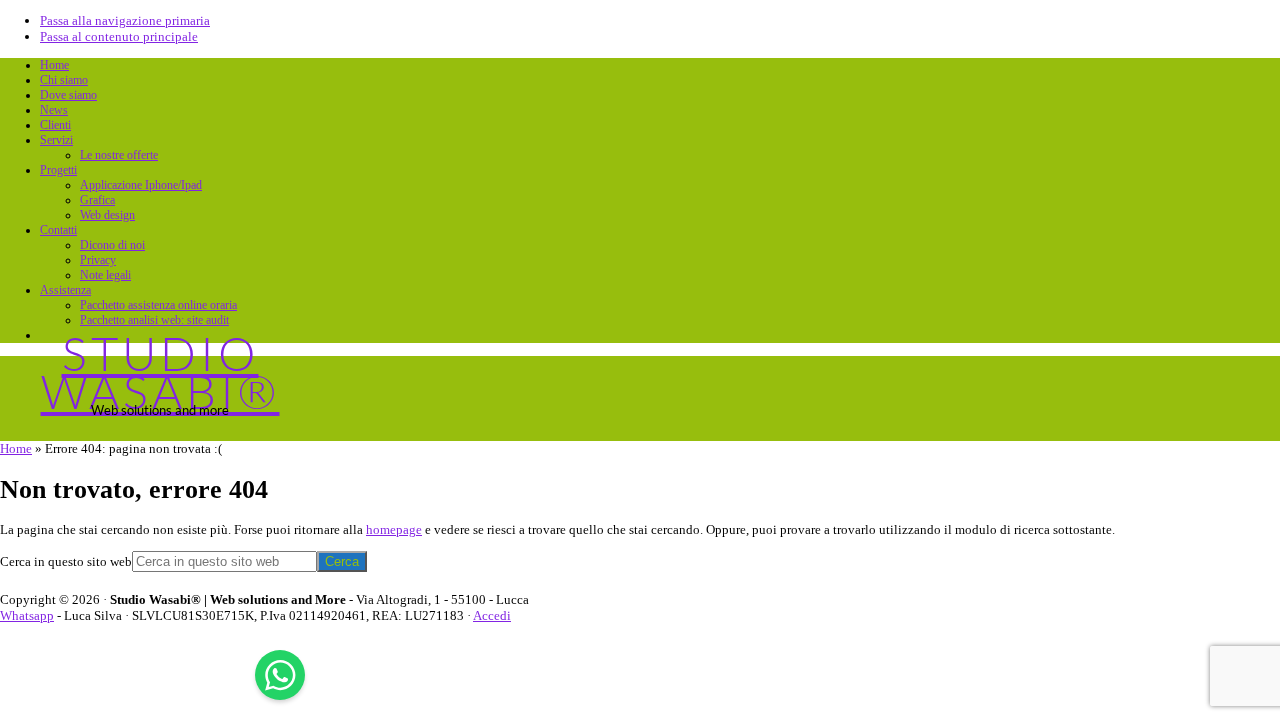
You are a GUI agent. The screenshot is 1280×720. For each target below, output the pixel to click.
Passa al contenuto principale (119, 36)
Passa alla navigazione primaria (125, 20)
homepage (394, 529)
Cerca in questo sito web (66, 561)
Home (16, 448)
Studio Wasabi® (160, 372)
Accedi (492, 615)
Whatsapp (27, 615)
